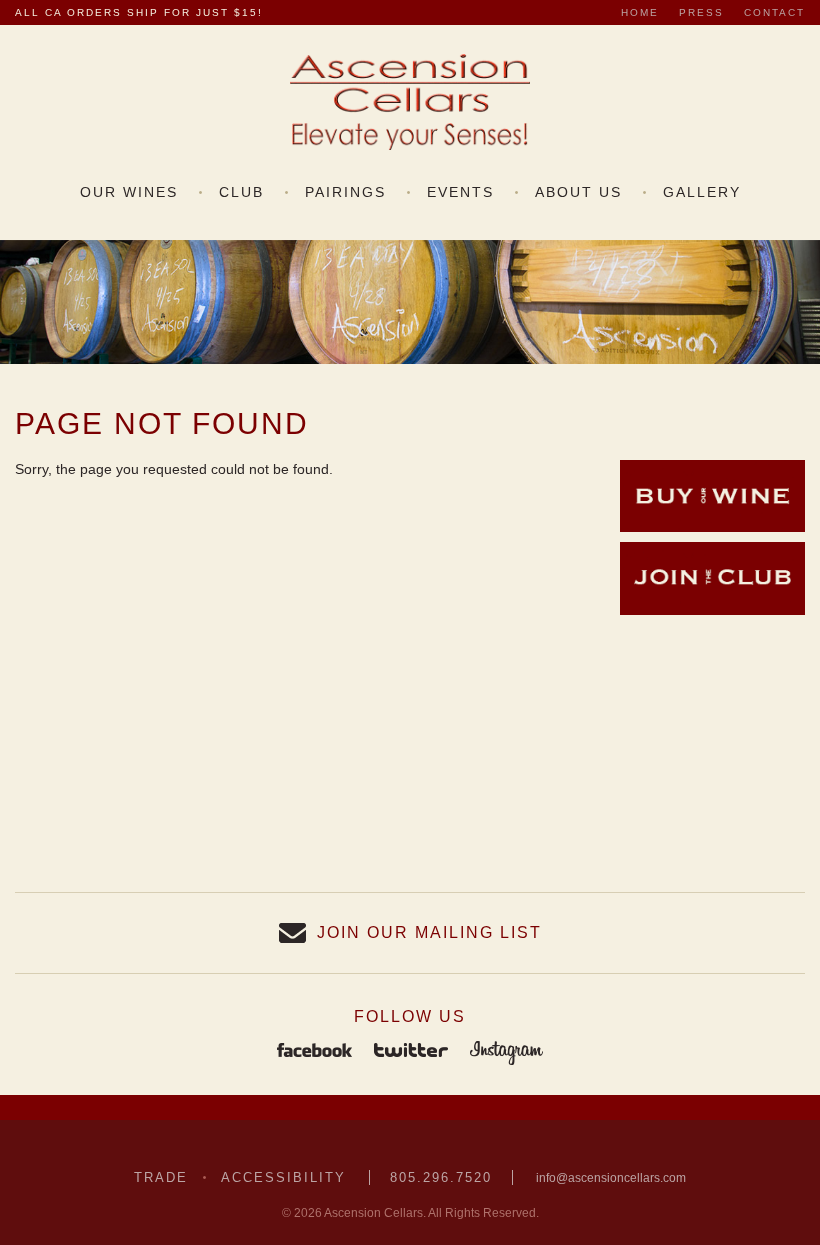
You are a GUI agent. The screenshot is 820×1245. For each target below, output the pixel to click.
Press (701, 12)
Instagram (506, 1052)
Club (241, 192)
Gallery (702, 192)
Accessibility (283, 1177)
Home (640, 12)
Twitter (411, 1052)
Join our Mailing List (429, 932)
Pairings (345, 192)
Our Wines (129, 192)
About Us (578, 192)
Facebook (314, 1052)
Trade (161, 1177)
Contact (774, 12)
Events (460, 192)
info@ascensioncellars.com (611, 1178)
